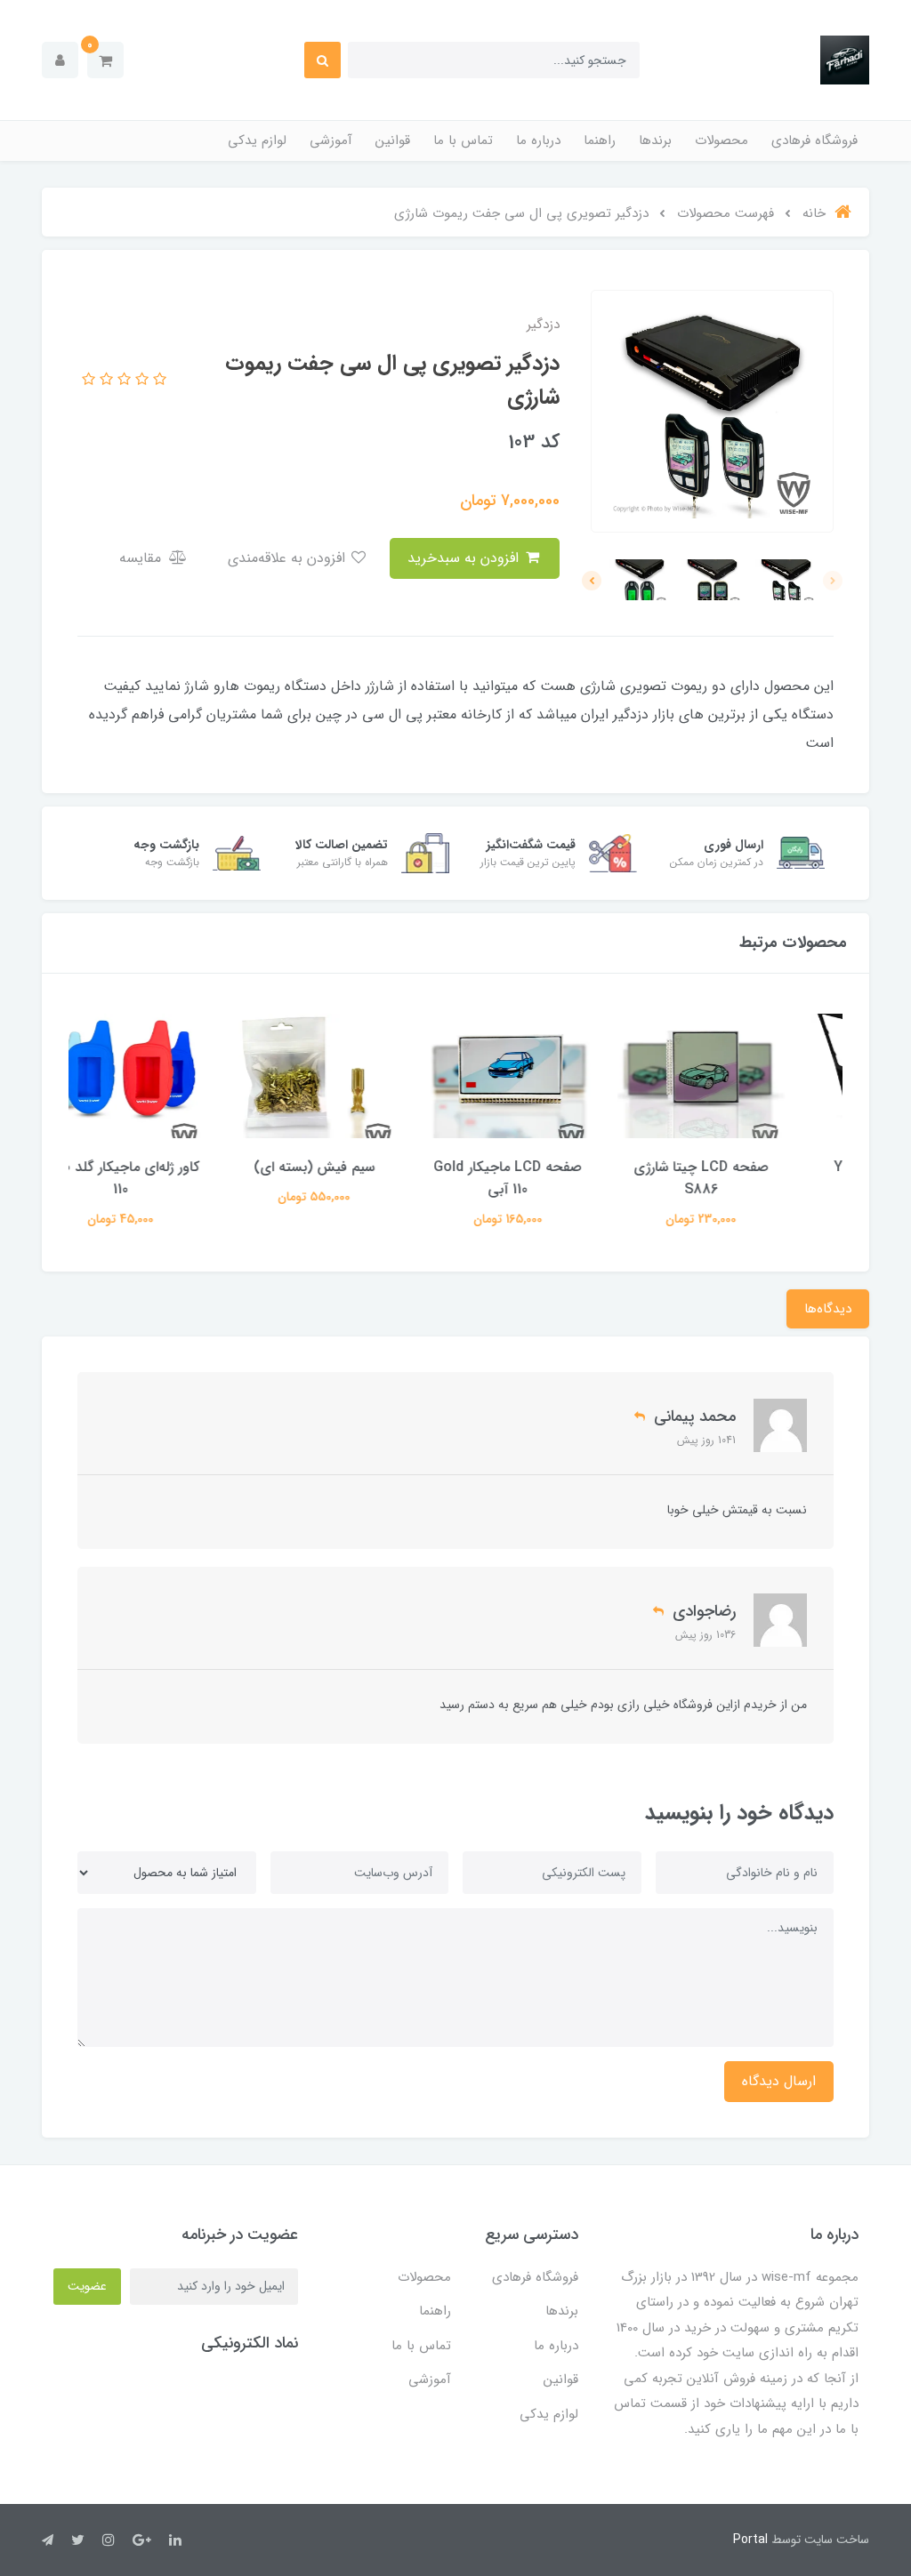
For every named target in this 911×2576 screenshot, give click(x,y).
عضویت (87, 2286)
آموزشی (331, 140)
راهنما (600, 140)
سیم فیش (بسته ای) (359, 1167)
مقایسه (142, 558)
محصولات (722, 140)
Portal (750, 2540)
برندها (655, 140)
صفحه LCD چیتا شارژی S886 (746, 1178)
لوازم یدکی (257, 140)
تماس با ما (463, 140)
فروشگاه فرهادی (814, 140)
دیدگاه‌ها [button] (828, 1309)
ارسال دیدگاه (779, 2081)
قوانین (393, 140)
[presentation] (833, 581)
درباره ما (538, 140)
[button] (105, 60)
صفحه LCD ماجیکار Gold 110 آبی (553, 1178)
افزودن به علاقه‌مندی (289, 558)
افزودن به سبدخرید (465, 558)
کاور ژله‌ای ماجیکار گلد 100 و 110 (166, 1178)
